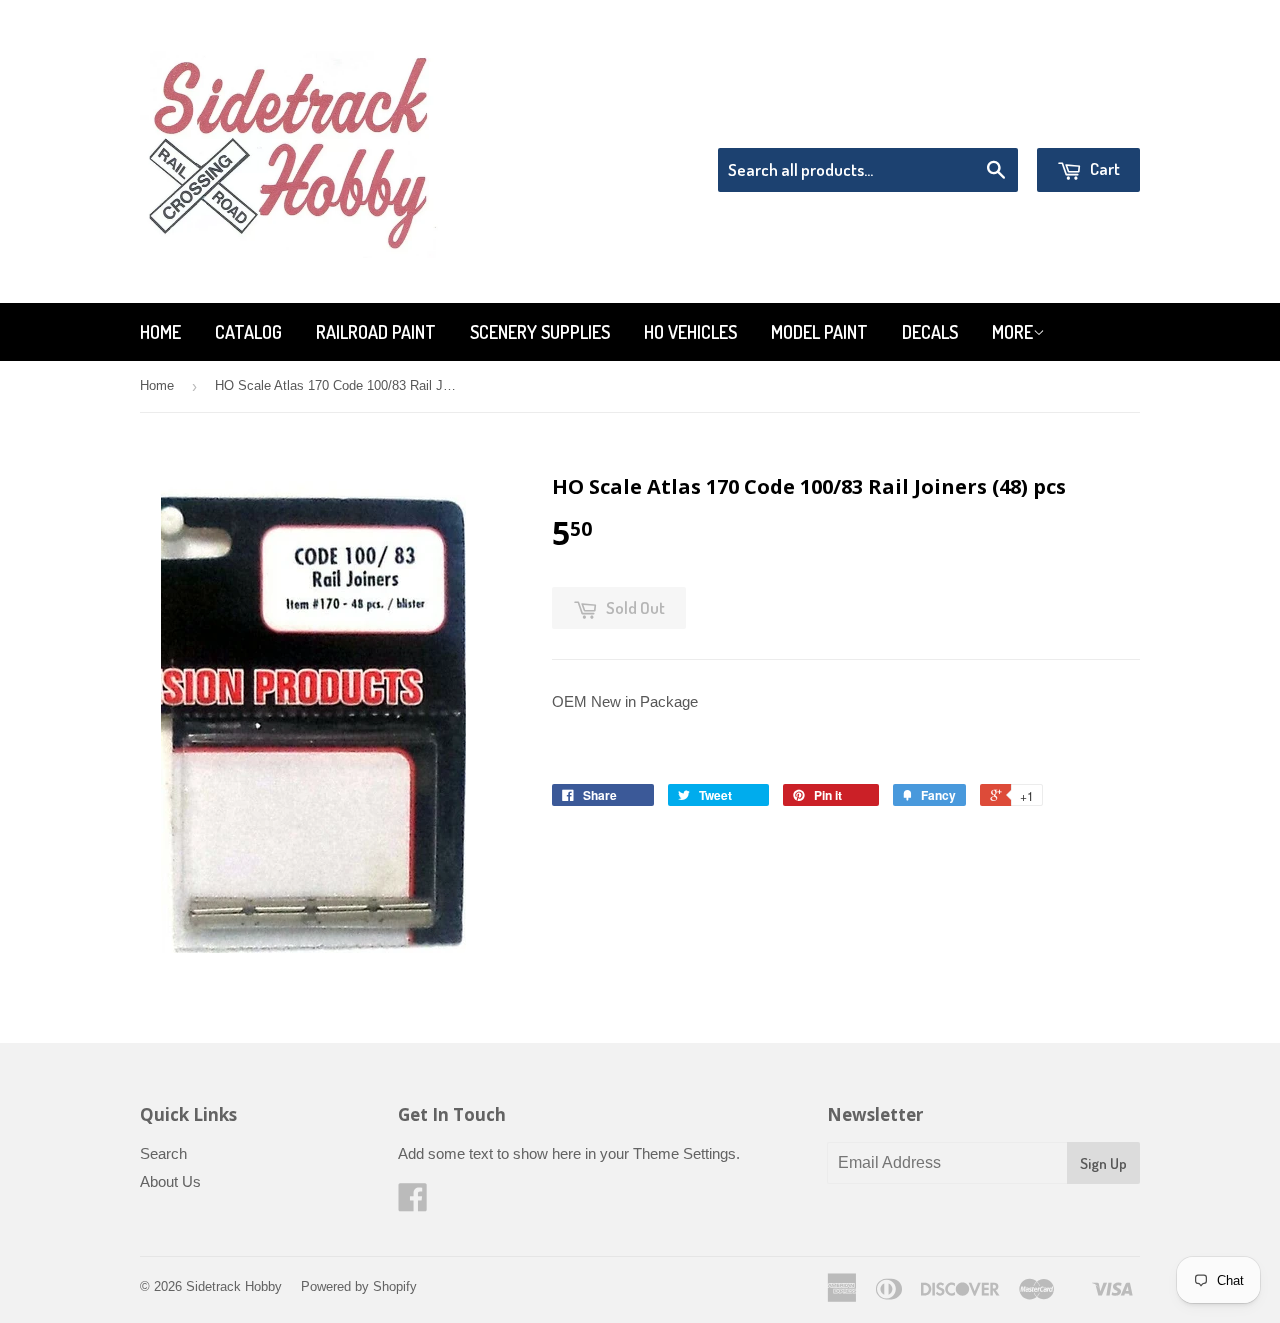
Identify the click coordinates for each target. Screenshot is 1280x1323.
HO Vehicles (690, 332)
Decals (930, 332)
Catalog (248, 332)
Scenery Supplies (540, 332)
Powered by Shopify (359, 1286)
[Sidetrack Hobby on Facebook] (413, 1203)
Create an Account (1083, 122)
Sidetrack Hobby (234, 1286)
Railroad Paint (376, 332)
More (1012, 332)
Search (163, 1153)
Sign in (975, 122)
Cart (1103, 168)
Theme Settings (684, 1153)
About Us (170, 1181)
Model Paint (819, 332)
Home (160, 332)
